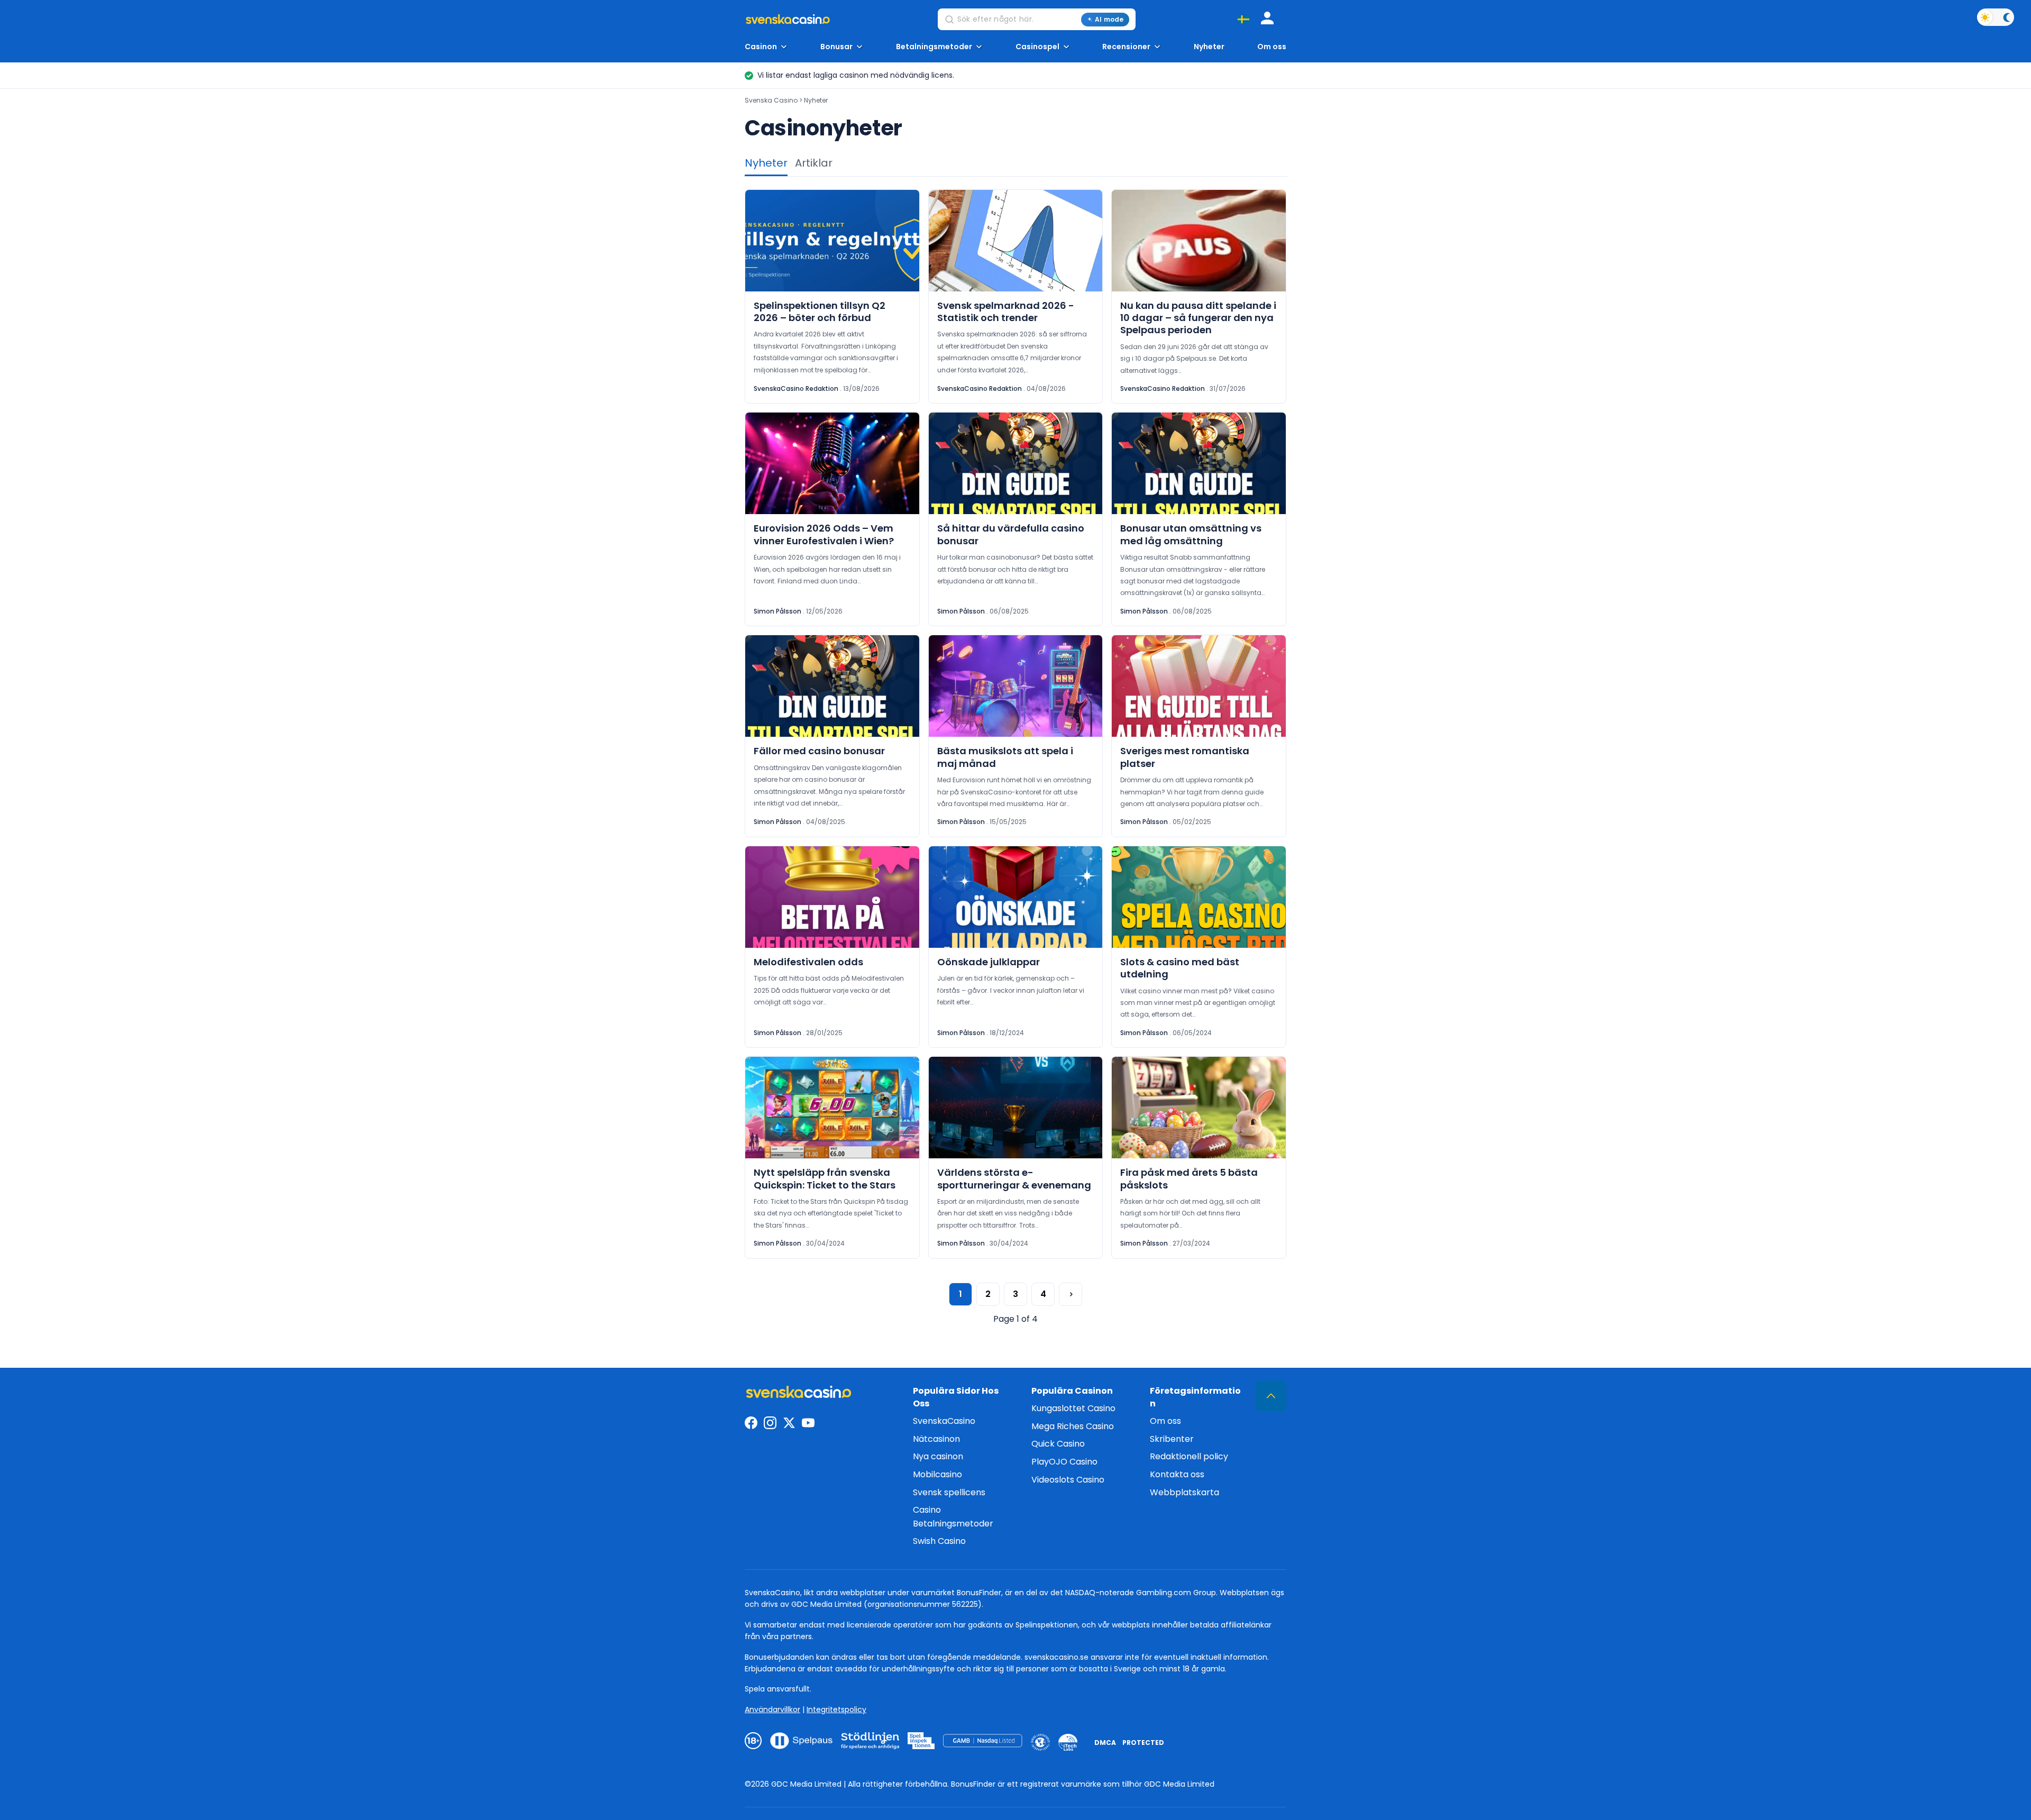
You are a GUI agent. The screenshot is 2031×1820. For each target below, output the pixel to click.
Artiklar (814, 163)
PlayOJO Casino (1064, 1462)
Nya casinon (938, 1456)
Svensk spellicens (949, 1492)
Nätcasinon (936, 1439)
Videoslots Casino (1068, 1480)
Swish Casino (939, 1541)
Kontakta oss (1177, 1474)
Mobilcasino (937, 1474)
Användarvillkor (772, 1709)
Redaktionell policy (1189, 1456)
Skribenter (1172, 1439)
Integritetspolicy (836, 1709)
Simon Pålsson (777, 611)
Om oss (1272, 47)
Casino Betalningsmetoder (953, 1517)
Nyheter (1209, 47)
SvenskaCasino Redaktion (796, 388)
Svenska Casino (771, 100)
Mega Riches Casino (1073, 1426)
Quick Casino (1058, 1444)
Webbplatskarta (1184, 1492)
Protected (1143, 1743)
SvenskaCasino (944, 1421)
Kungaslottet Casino (1073, 1408)
